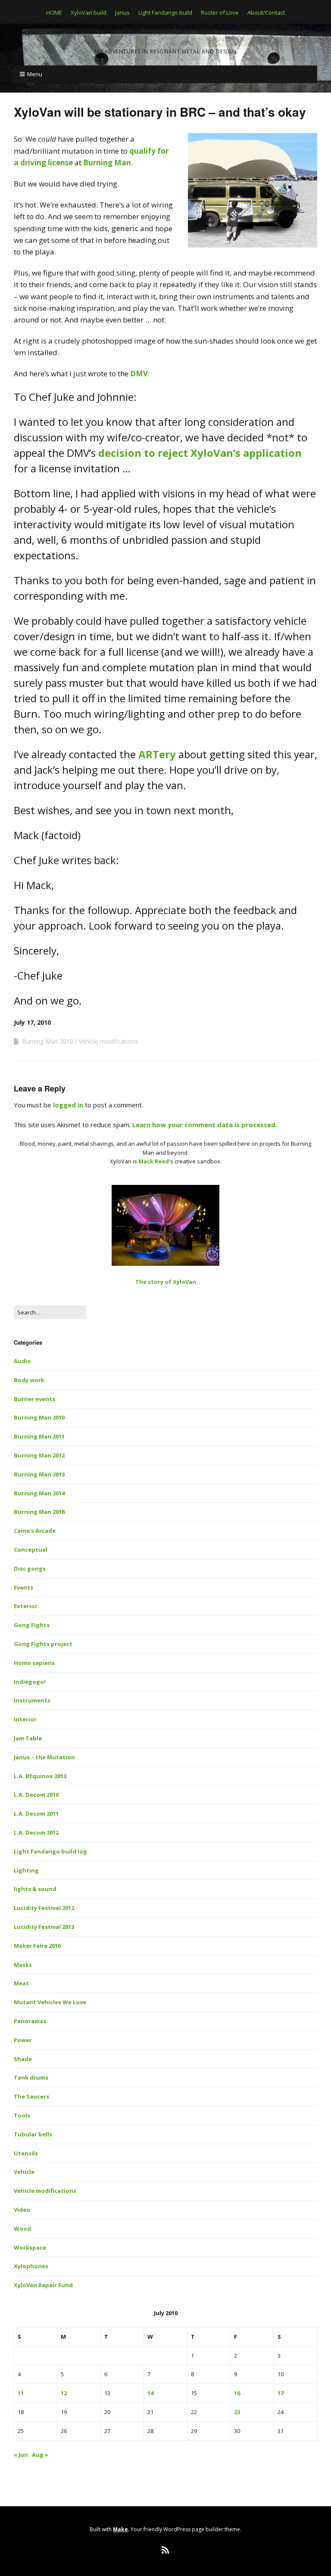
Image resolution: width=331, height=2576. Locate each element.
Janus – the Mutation (44, 1757)
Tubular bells (33, 2134)
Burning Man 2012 (39, 1455)
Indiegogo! (30, 1682)
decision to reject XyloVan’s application (200, 453)
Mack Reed (154, 1161)
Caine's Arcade (35, 1531)
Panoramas (30, 2021)
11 (21, 2393)
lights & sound (35, 1889)
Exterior (26, 1606)
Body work (29, 1380)
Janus (122, 12)
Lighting (26, 1870)
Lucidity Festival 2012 (44, 1908)
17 (281, 2393)
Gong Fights (32, 1625)
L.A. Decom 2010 (36, 1795)
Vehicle (24, 2172)
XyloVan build (89, 12)
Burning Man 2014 (39, 1493)
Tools (22, 2115)
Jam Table (28, 1738)
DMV (139, 374)
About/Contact (266, 12)
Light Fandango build (165, 12)
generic (125, 228)
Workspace (30, 2247)
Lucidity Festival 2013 (44, 1927)
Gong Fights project (43, 1644)
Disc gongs (30, 1569)
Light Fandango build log (50, 1851)
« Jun (21, 2455)
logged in (68, 1105)
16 (237, 2393)
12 (64, 2393)
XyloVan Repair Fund (43, 2285)
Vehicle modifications (108, 1041)
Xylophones (31, 2266)
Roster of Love (220, 12)
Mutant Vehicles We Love (50, 2002)
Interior (25, 1719)
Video (22, 2210)
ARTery (157, 754)
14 (150, 2393)
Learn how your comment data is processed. (205, 1125)
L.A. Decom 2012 (36, 1832)
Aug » (40, 2455)
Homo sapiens (34, 1663)
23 (237, 2412)
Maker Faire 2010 (37, 1946)
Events (23, 1587)
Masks (23, 1965)
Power (23, 2040)
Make (120, 2529)
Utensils (26, 2153)
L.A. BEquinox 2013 (40, 1776)
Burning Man (107, 163)
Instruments (32, 1700)
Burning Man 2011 (39, 1436)
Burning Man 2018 (39, 1512)
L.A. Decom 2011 (36, 1813)
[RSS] (166, 2550)
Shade (23, 2059)
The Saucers (31, 2096)
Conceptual (31, 1550)
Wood (22, 2229)
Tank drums (31, 2077)
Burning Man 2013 (39, 1474)
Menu (35, 74)
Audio (22, 1361)
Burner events (34, 1399)
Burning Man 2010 (48, 1041)
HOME (54, 12)
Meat (21, 1983)
